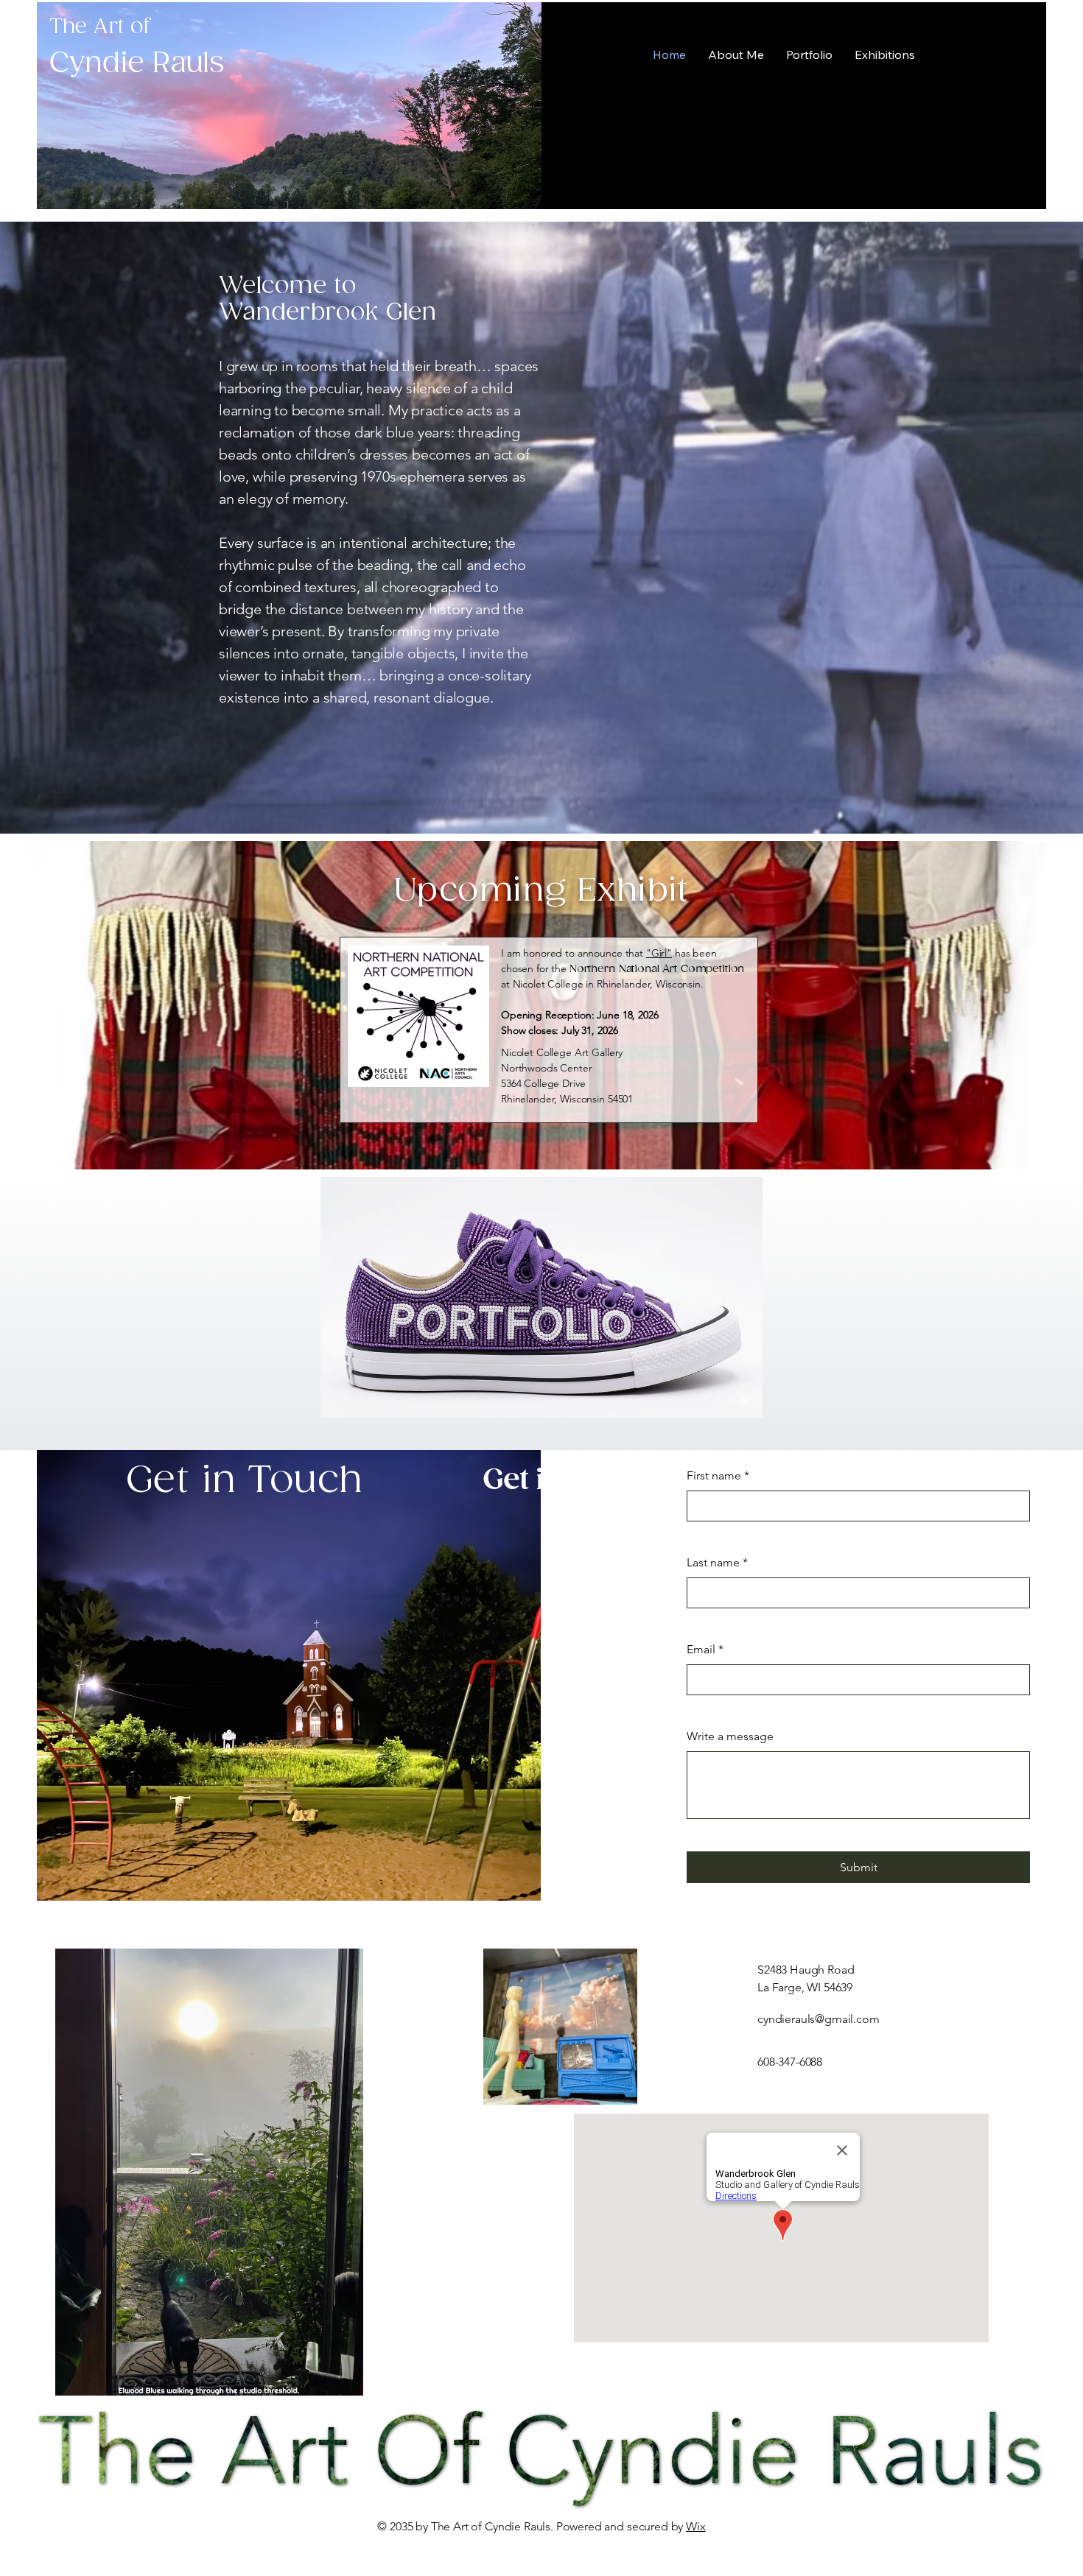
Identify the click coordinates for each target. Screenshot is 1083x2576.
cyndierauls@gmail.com (819, 2019)
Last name (717, 1562)
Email (705, 1649)
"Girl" (659, 953)
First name (718, 1475)
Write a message (730, 1736)
